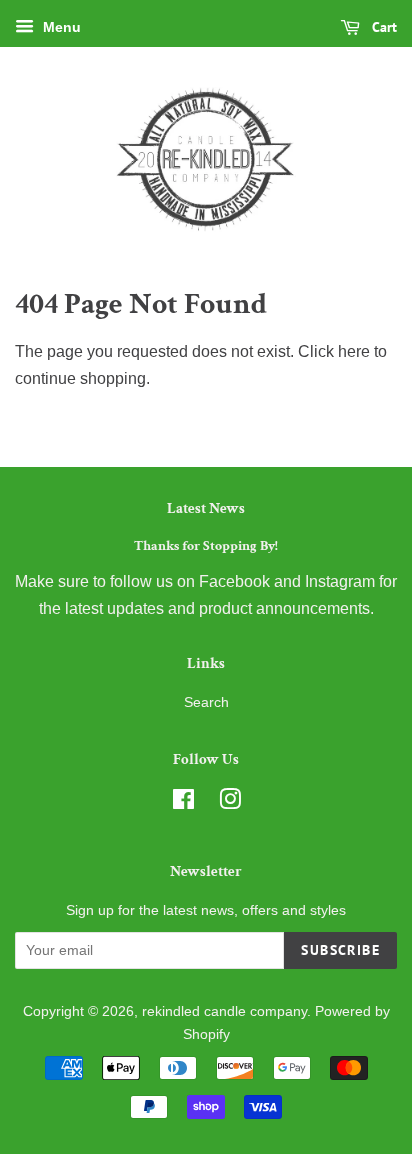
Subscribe (340, 950)
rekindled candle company (224, 1011)
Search (206, 702)
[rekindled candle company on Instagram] (230, 803)
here (354, 351)
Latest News (206, 508)
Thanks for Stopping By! (206, 546)
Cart (382, 27)
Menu (60, 27)
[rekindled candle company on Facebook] (183, 803)
